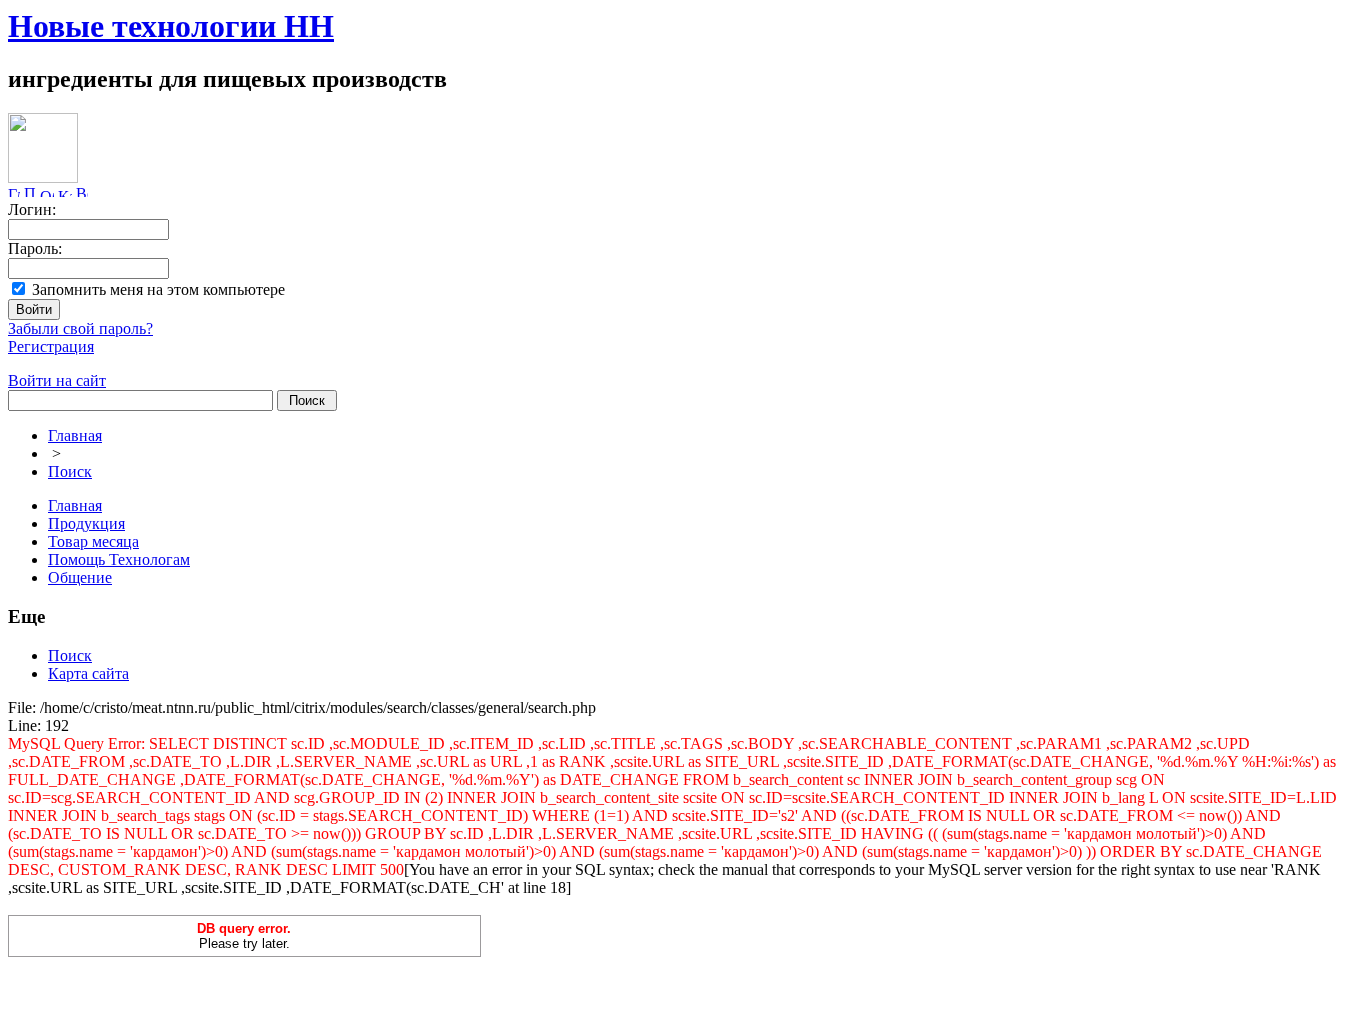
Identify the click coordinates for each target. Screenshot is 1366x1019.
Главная (75, 435)
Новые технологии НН (171, 26)
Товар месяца (93, 541)
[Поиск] (30, 191)
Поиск (70, 471)
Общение (80, 577)
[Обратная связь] (47, 191)
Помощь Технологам (119, 559)
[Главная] (14, 191)
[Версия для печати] (82, 191)
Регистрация (51, 346)
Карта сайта (88, 673)
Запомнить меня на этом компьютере (158, 289)
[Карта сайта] (65, 191)
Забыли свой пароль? (80, 328)
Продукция (86, 523)
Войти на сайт (57, 380)
